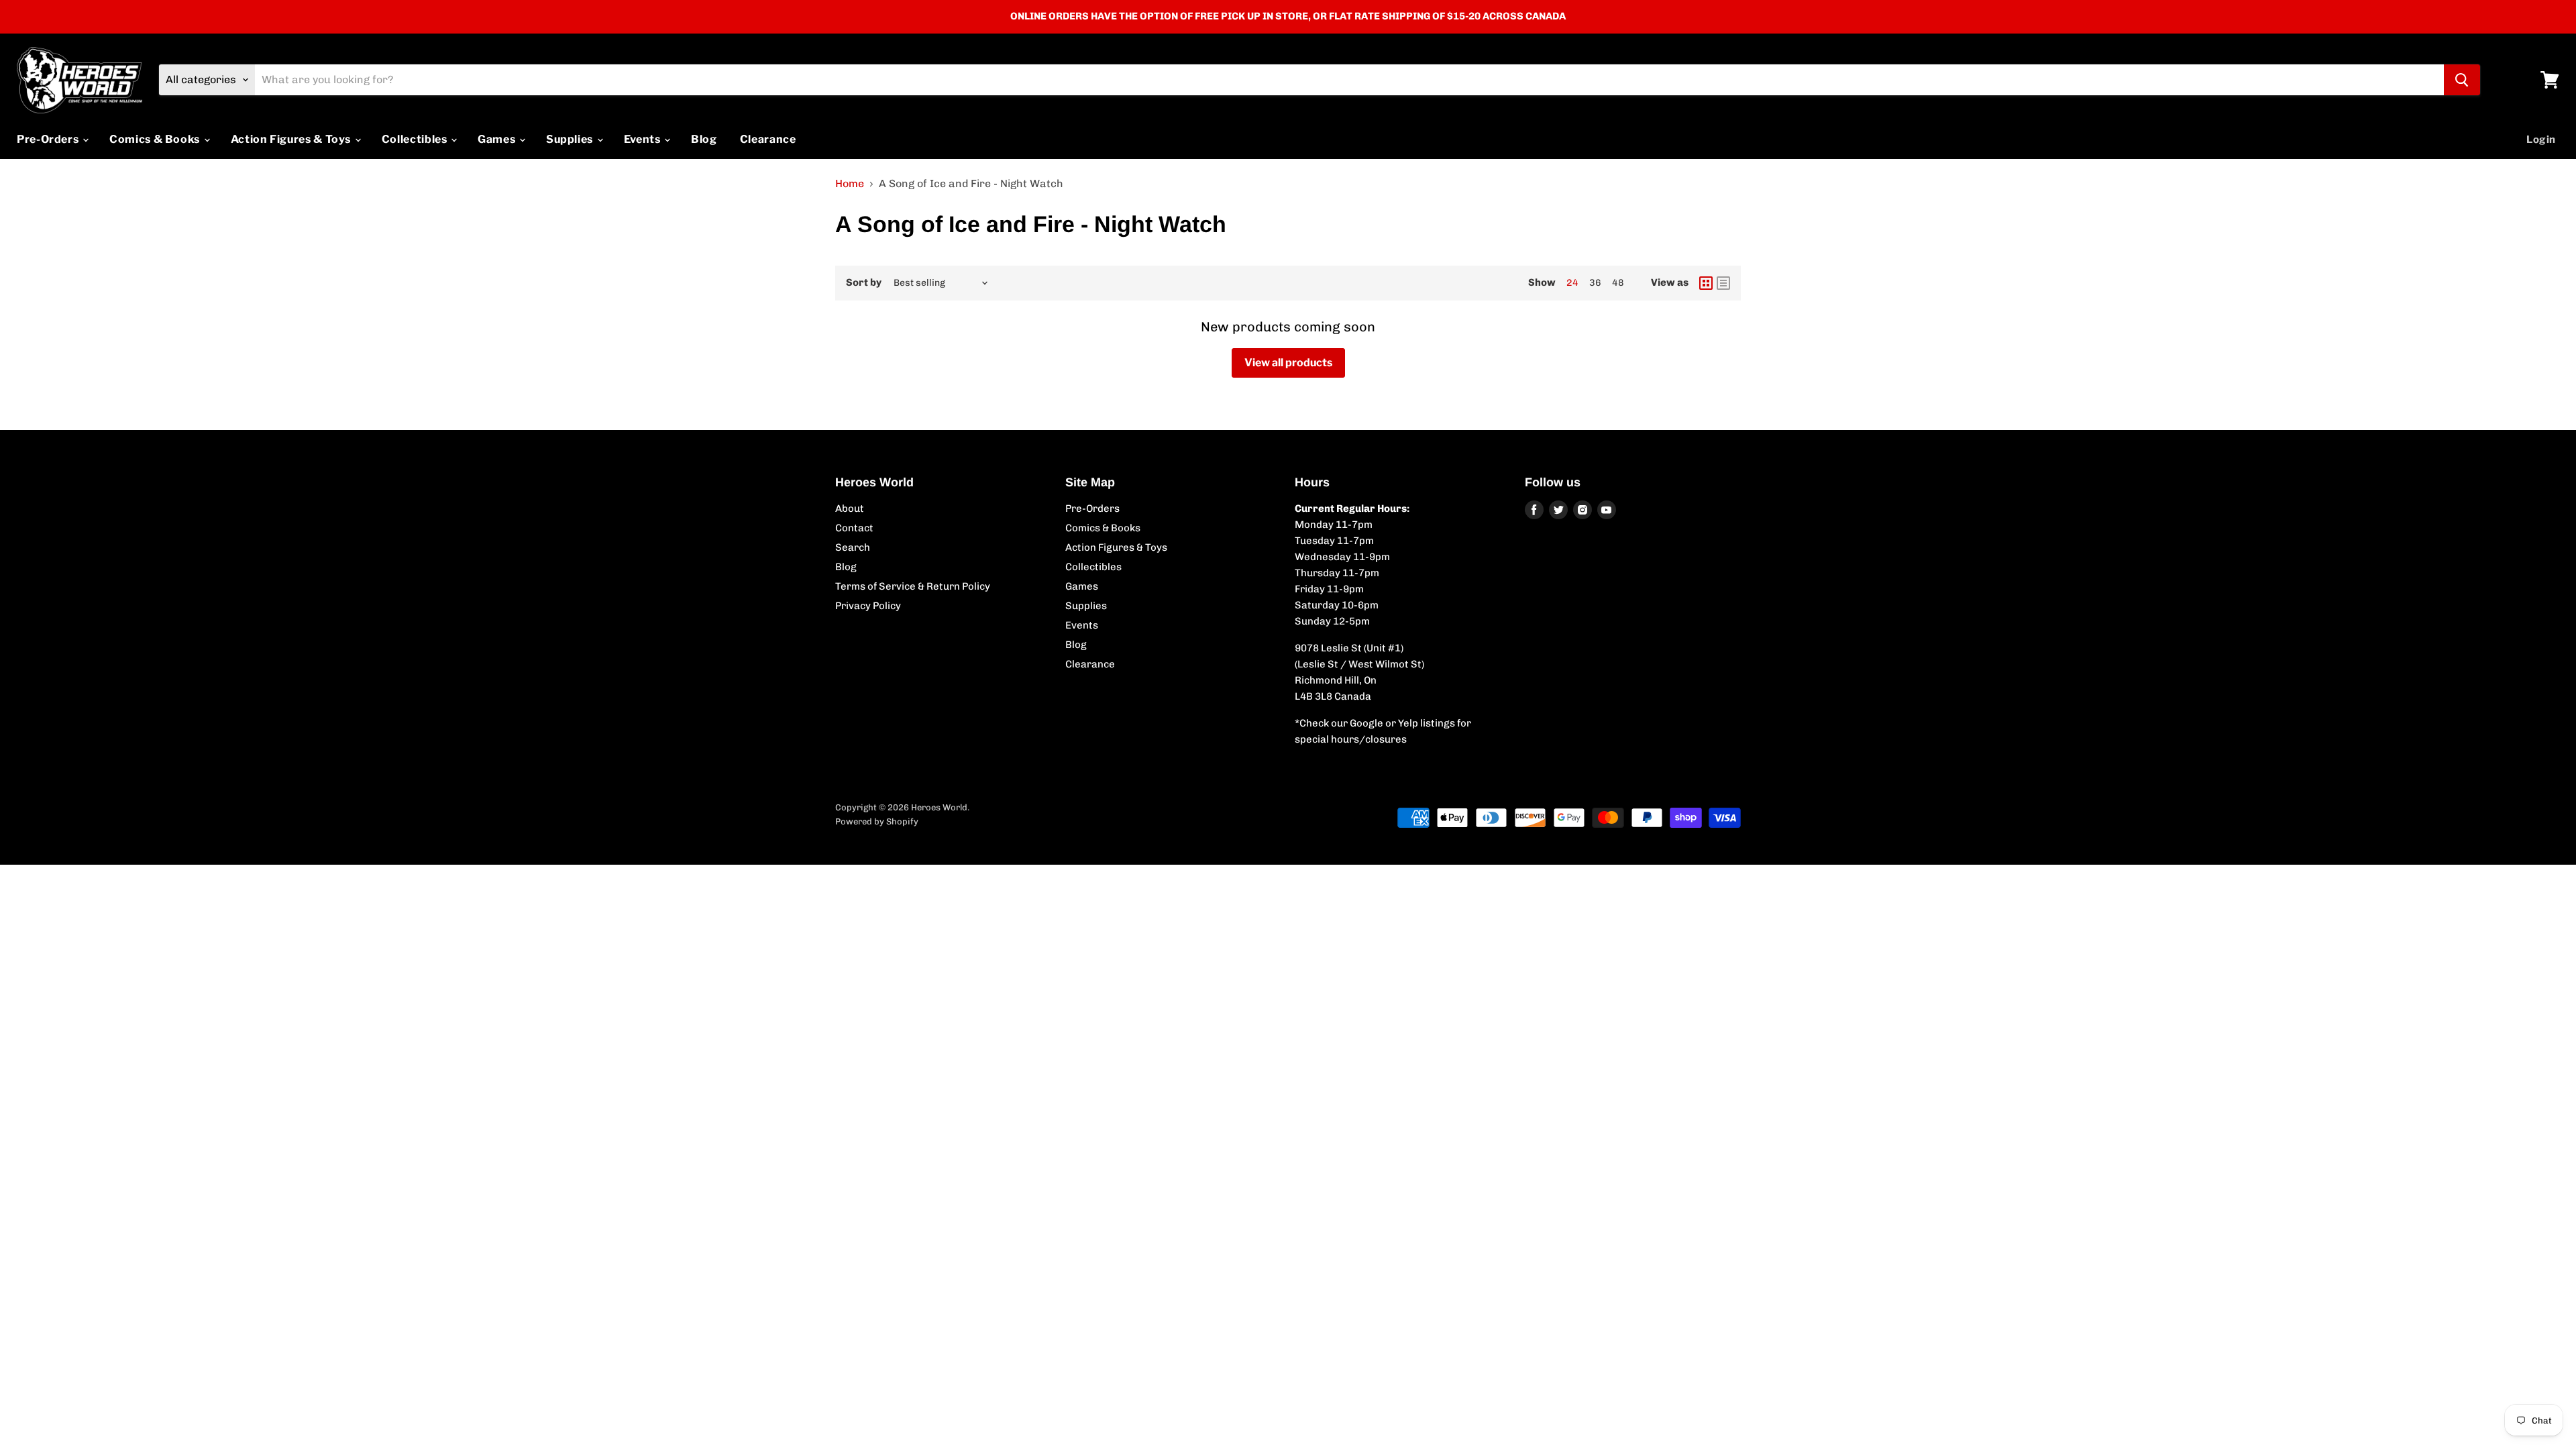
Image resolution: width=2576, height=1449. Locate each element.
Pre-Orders (49, 139)
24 (1572, 283)
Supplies (571, 139)
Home (850, 184)
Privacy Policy (868, 606)
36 (1595, 283)
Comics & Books (156, 139)
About (850, 508)
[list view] (1723, 283)
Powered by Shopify (877, 821)
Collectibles (416, 139)
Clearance (768, 139)
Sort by (864, 283)
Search (853, 547)
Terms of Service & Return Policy (913, 586)
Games (498, 139)
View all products (1288, 363)
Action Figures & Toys (292, 139)
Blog (704, 139)
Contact (854, 528)
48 (1618, 283)
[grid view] (1706, 283)
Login (2541, 140)
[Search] (2462, 80)
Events (643, 139)
